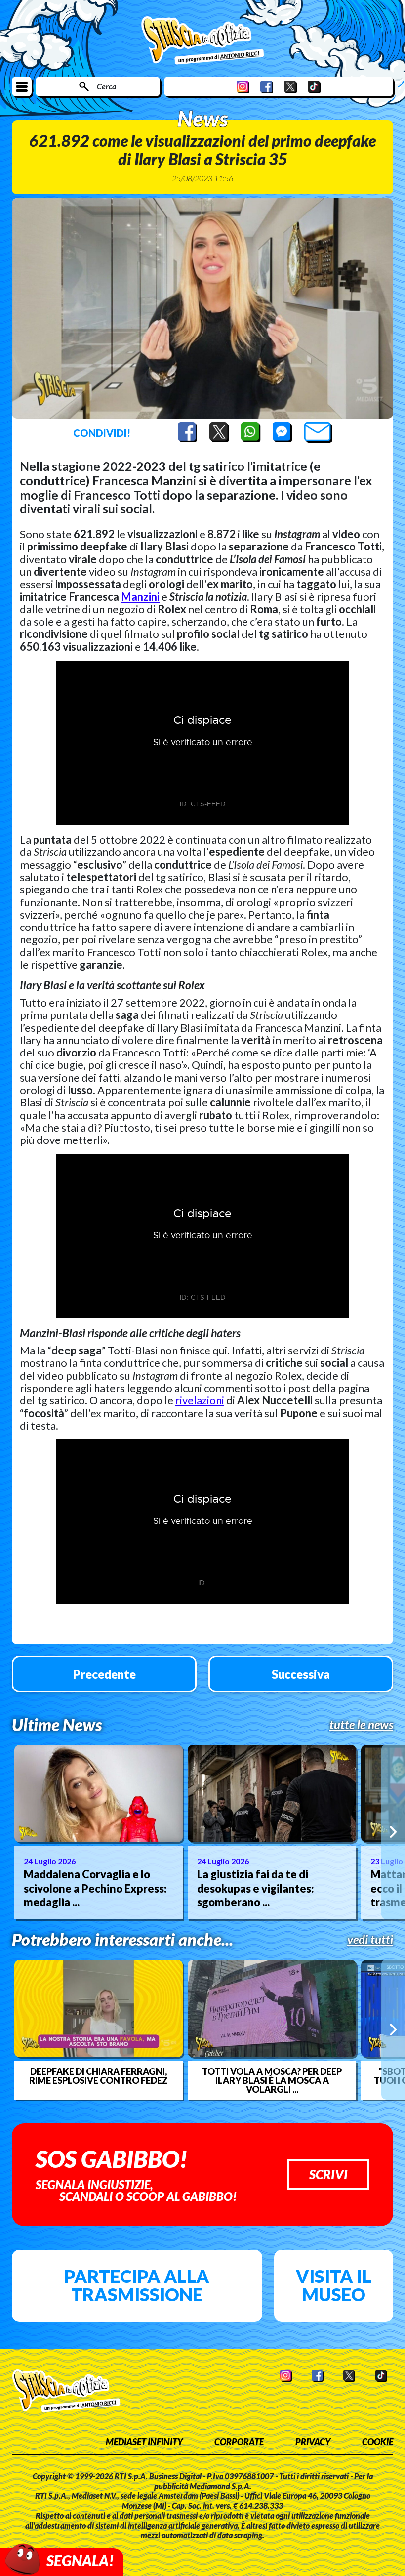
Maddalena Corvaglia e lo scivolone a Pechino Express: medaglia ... (95, 1888)
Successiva (301, 1674)
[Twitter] (290, 87)
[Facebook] (267, 87)
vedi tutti (370, 1940)
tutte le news (361, 1725)
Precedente (104, 1674)
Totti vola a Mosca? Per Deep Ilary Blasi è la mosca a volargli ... (272, 2080)
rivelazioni (200, 1400)
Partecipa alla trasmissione (137, 2285)
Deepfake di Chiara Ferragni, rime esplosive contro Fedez (99, 2076)
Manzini (140, 597)
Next (393, 1832)
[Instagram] (243, 87)
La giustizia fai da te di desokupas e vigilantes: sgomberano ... (256, 1888)
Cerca (106, 86)
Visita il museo (334, 2285)
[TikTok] (314, 87)
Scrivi (328, 2174)
